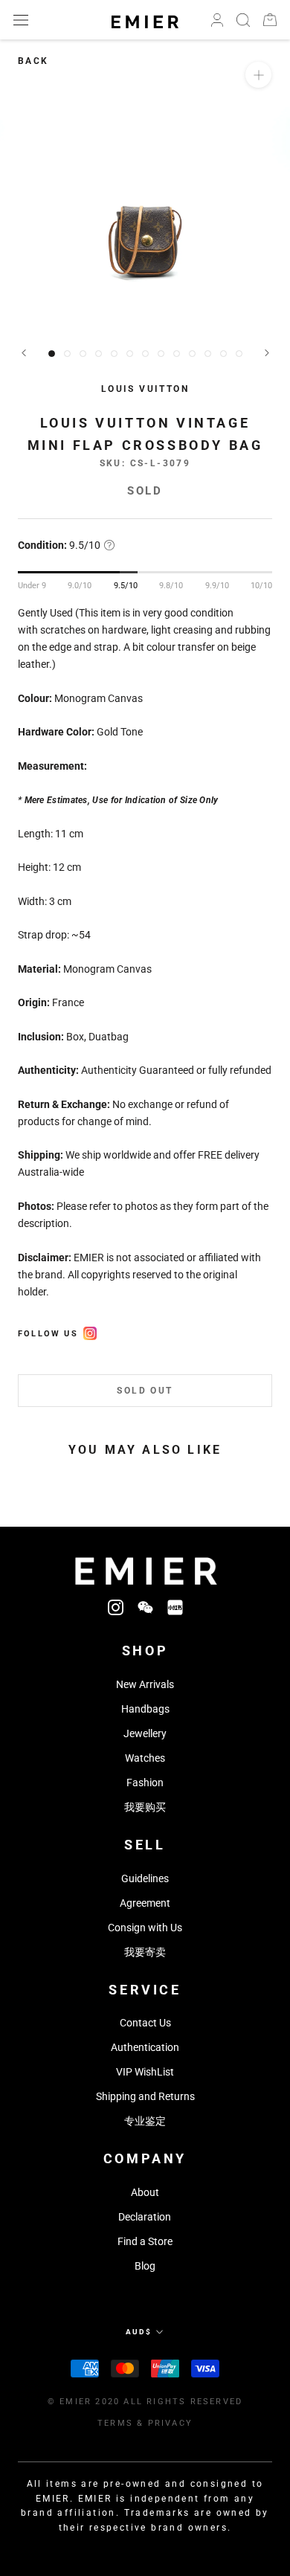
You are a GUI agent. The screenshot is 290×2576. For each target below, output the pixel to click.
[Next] (267, 353)
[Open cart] (270, 20)
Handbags (145, 1709)
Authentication (145, 2047)
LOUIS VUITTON (145, 389)
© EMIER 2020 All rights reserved (145, 2402)
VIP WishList (145, 2072)
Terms (115, 2423)
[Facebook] (90, 1331)
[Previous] (24, 353)
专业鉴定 (145, 2121)
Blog (145, 2266)
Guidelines (145, 1878)
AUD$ (139, 2332)
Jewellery (145, 1733)
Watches (145, 1758)
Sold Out (145, 1391)
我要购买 (145, 1807)
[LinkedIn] (175, 1607)
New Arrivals (145, 1684)
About (145, 2192)
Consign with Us (145, 1928)
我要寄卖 (145, 1952)
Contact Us (145, 2023)
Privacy (170, 2423)
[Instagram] (116, 1607)
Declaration (145, 2217)
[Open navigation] (21, 20)
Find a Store (145, 2241)
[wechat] (145, 1607)
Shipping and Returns (145, 2096)
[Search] (243, 20)
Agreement (145, 1903)
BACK (33, 61)
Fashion (145, 1783)
